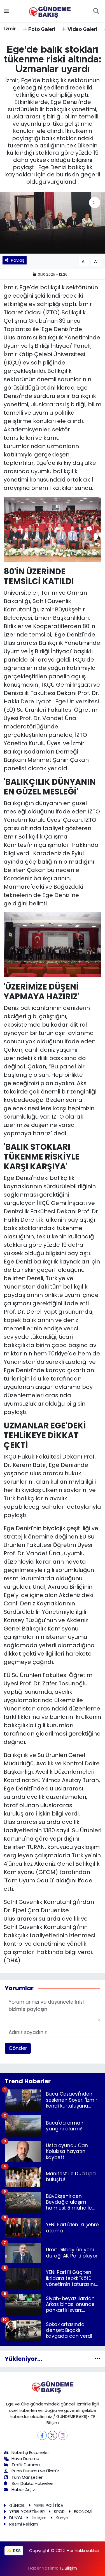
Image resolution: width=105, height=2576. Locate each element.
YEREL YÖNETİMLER (27, 2511)
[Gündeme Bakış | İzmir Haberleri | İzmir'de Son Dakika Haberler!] (50, 11)
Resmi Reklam (24, 2524)
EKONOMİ (83, 2511)
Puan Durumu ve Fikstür (35, 2471)
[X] (53, 2435)
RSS (16, 2551)
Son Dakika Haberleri (32, 2483)
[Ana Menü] (6, 11)
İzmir (10, 29)
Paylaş (18, 260)
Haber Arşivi (24, 2489)
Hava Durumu (25, 2459)
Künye (62, 2518)
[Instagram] (63, 2435)
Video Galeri (82, 30)
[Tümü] (98, 2359)
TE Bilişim (68, 2568)
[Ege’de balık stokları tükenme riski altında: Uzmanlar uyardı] (53, 223)
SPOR (59, 2511)
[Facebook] (42, 2435)
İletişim (39, 2518)
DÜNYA (16, 2518)
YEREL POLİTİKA (49, 2505)
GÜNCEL (17, 2505)
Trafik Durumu (26, 2465)
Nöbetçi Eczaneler (30, 2452)
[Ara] (96, 11)
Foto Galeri (41, 30)
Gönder (18, 2048)
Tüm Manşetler (27, 2477)
